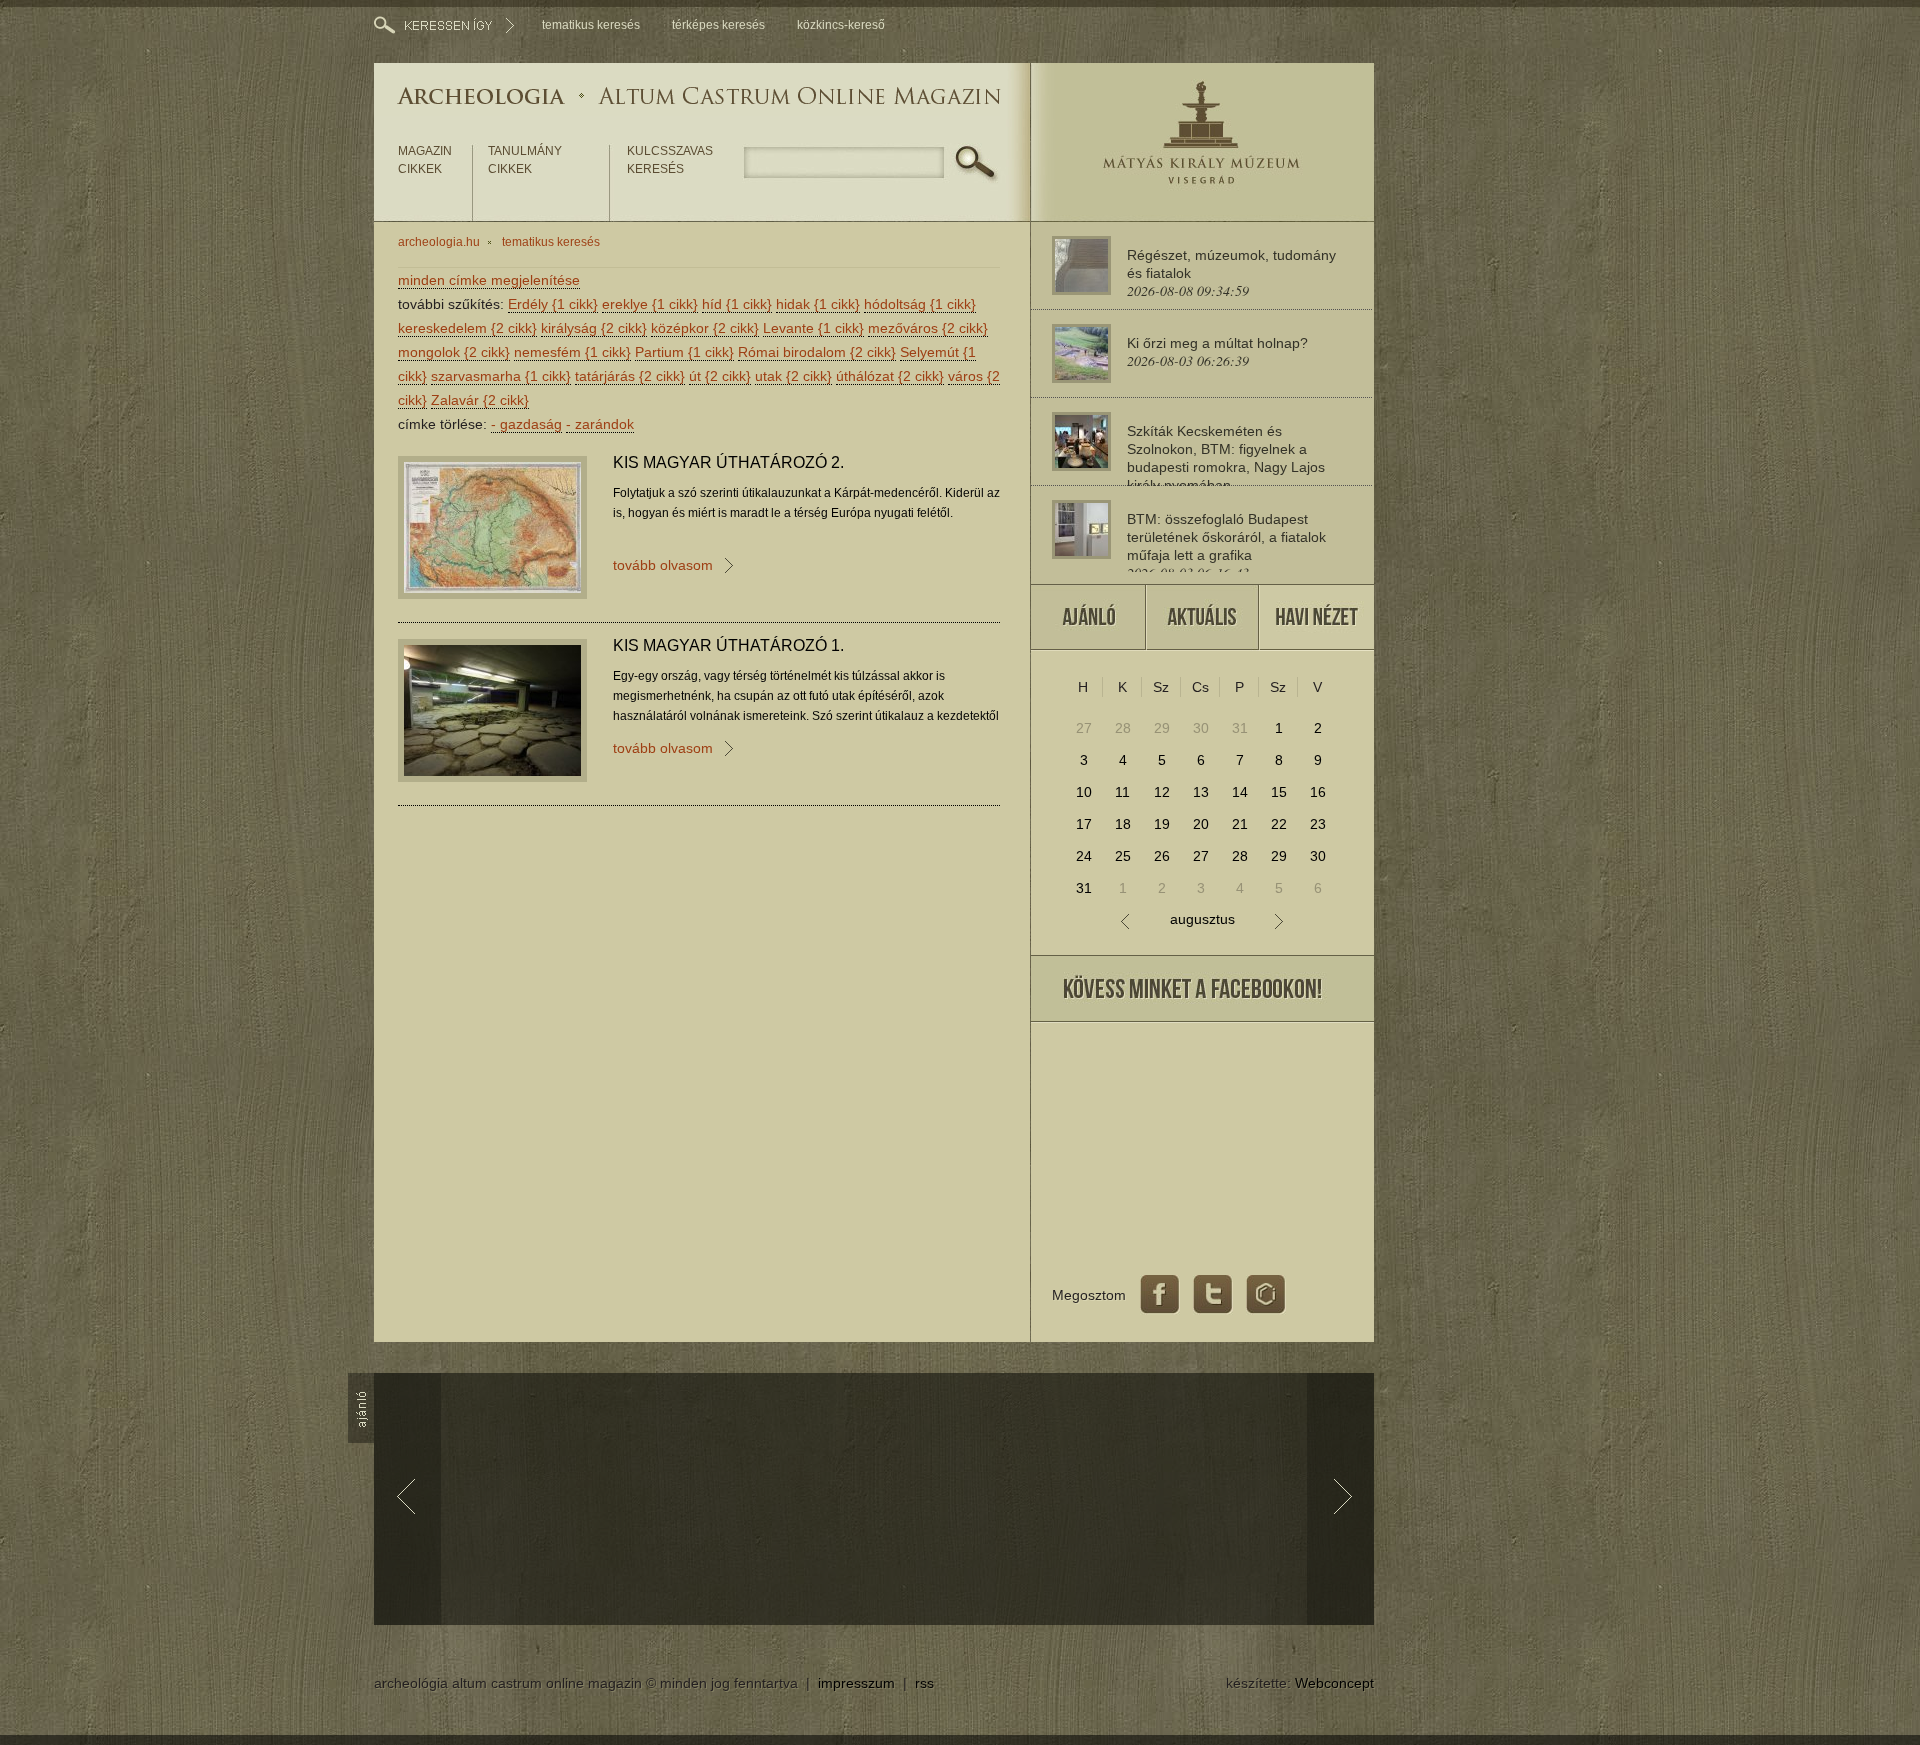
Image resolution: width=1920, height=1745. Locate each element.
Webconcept (1334, 1683)
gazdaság (526, 424)
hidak (818, 304)
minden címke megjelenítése (489, 280)
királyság (594, 328)
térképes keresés (718, 25)
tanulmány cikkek (525, 160)
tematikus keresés (591, 25)
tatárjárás (630, 376)
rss (924, 1683)
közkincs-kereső (841, 25)
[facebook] (1160, 1295)
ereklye (650, 304)
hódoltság (920, 304)
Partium (684, 352)
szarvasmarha (501, 376)
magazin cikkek (425, 160)
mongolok (454, 352)
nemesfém (572, 352)
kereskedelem (467, 328)
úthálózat (890, 376)
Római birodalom (817, 352)
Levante (813, 328)
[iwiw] (1266, 1295)
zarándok (600, 424)
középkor (705, 328)
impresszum (856, 1683)
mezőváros (928, 328)
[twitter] (1213, 1295)
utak (793, 376)
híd (737, 304)
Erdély (553, 304)
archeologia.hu (439, 242)
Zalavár (480, 400)
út (720, 376)
